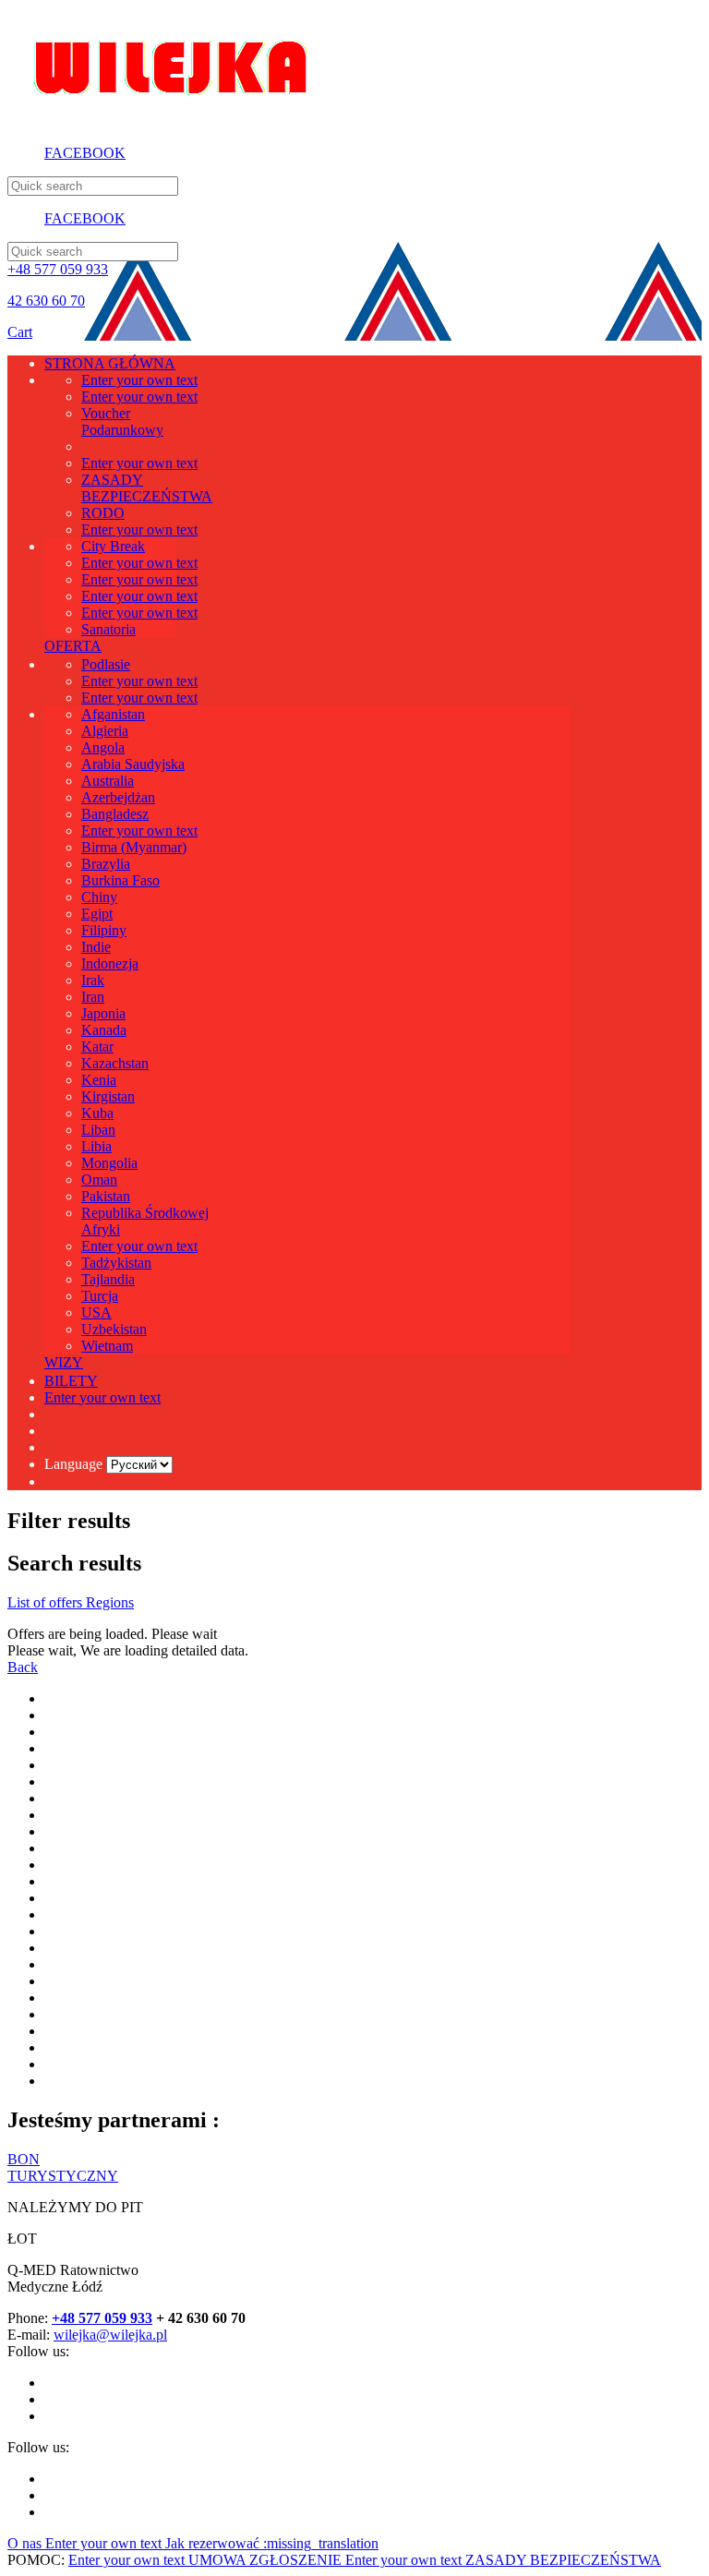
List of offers (47, 1602)
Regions (110, 1602)
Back (23, 1667)
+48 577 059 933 (58, 269)
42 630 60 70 (46, 301)
